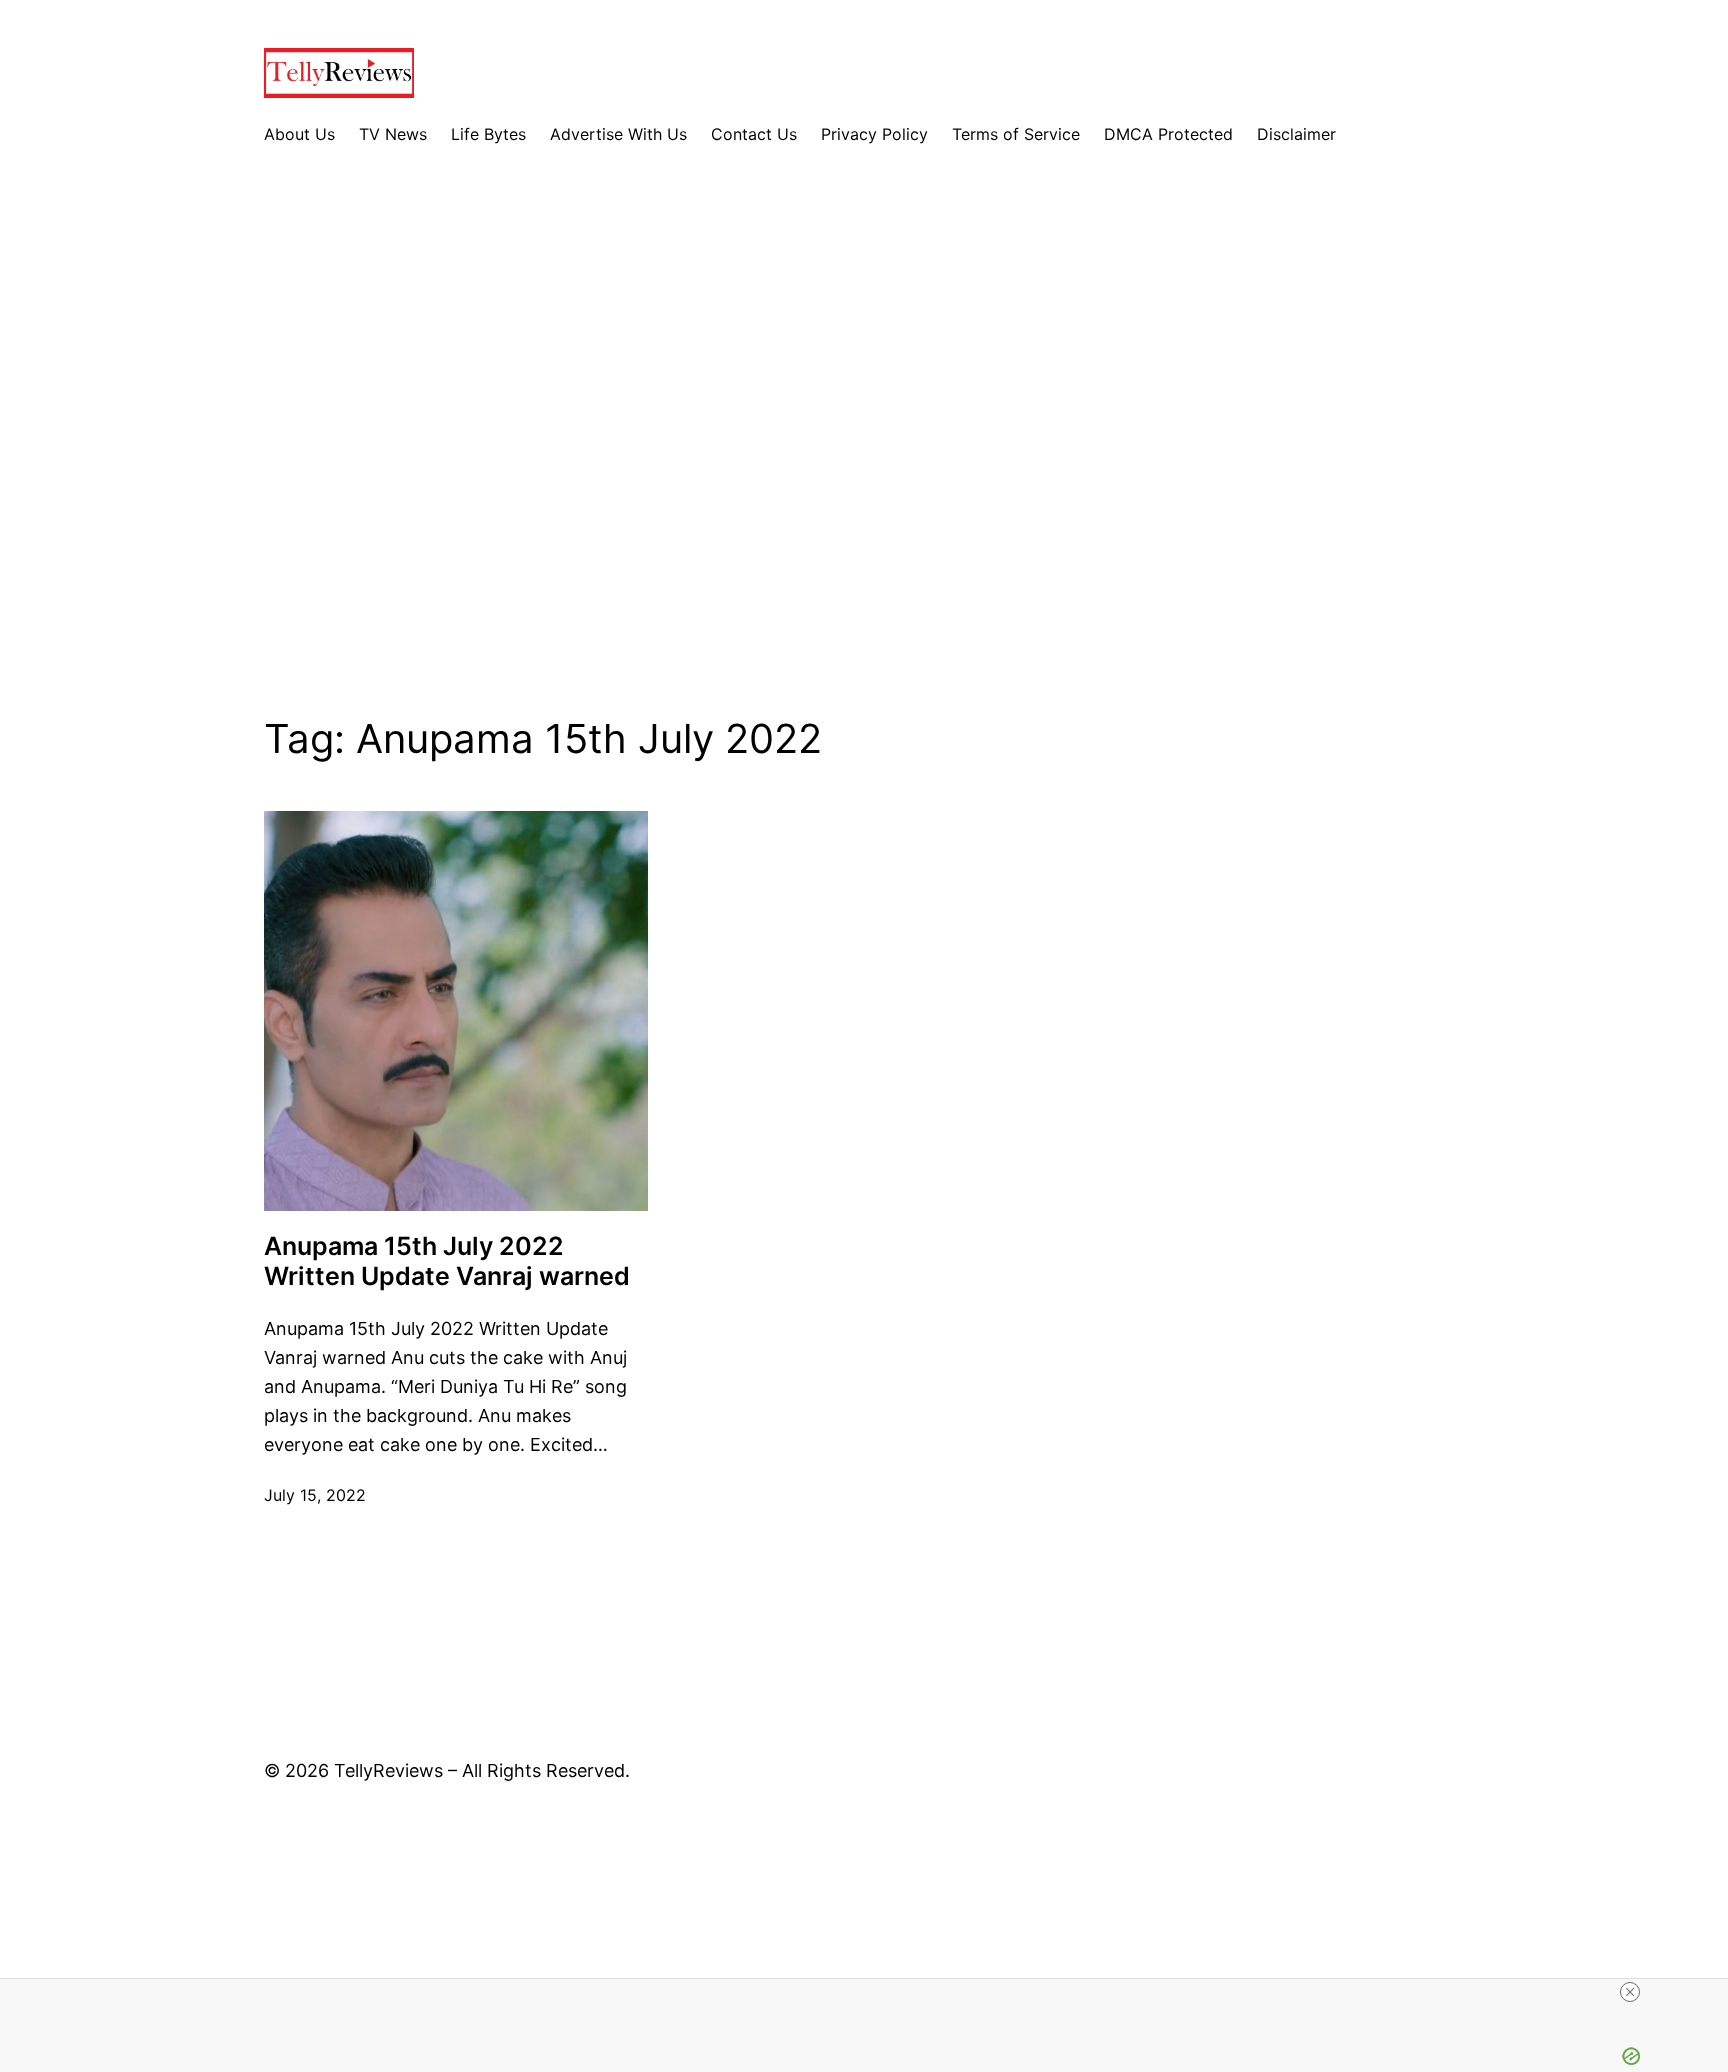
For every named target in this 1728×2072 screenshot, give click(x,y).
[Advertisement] (864, 447)
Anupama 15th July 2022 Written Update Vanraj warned (447, 1261)
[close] (1630, 1992)
